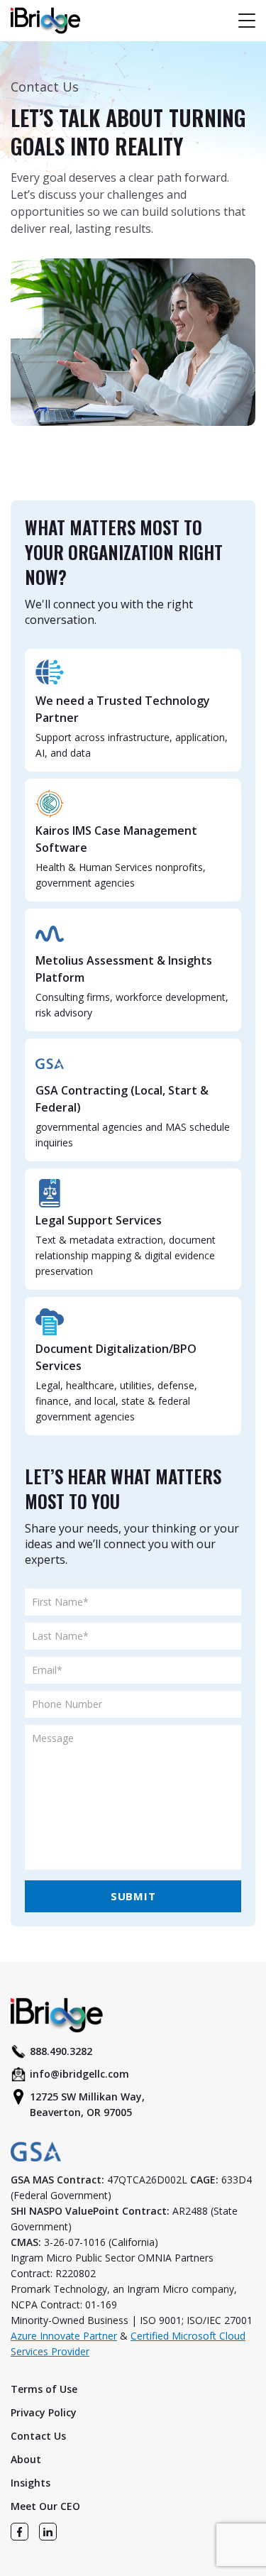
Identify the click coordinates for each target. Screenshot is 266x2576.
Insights (31, 2483)
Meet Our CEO (45, 2506)
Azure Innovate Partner (64, 2336)
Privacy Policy (44, 2412)
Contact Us (38, 2436)
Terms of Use (44, 2389)
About (26, 2459)
